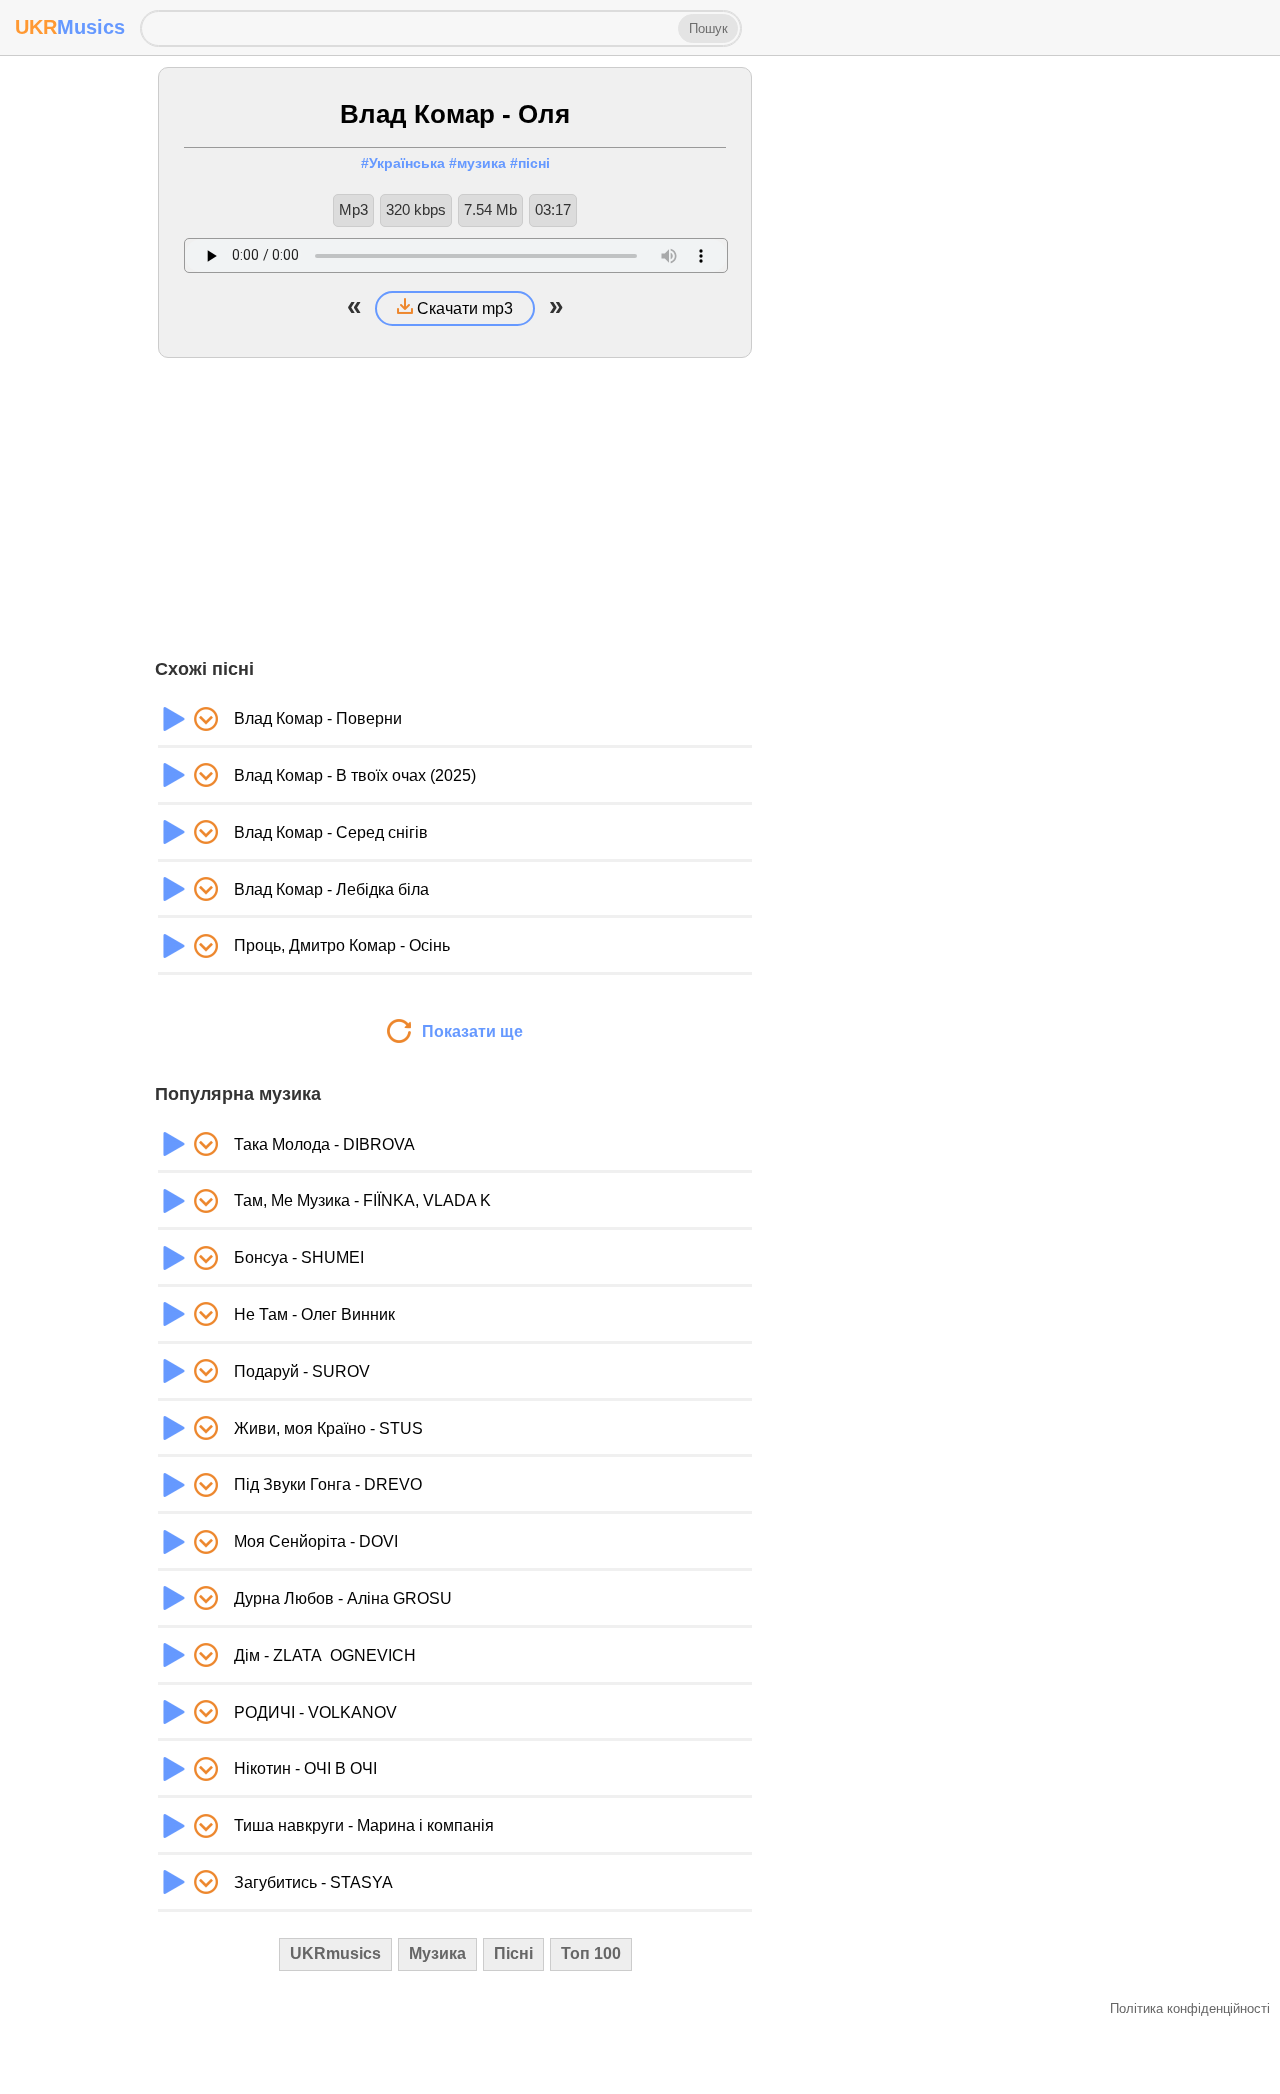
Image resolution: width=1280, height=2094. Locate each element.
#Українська (403, 163)
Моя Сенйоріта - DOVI (316, 1541)
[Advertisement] (455, 508)
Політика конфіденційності (1190, 2008)
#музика (477, 163)
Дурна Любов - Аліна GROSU (343, 1598)
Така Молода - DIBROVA (324, 1144)
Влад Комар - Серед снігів (331, 832)
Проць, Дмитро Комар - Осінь (342, 945)
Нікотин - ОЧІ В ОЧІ (305, 1768)
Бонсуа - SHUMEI (299, 1257)
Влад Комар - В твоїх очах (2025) (355, 775)
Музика (437, 1953)
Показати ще (470, 1031)
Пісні (513, 1953)
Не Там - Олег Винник (314, 1314)
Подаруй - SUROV (302, 1371)
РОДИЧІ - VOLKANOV (315, 1712)
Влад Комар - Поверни (318, 718)
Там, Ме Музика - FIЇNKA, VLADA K (362, 1200)
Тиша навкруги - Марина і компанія (364, 1825)
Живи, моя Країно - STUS (328, 1428)
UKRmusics (335, 1953)
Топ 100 (591, 1953)
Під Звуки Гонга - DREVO (328, 1484)
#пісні (530, 163)
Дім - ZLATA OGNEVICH (325, 1655)
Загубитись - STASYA (313, 1882)
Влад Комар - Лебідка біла (331, 889)
